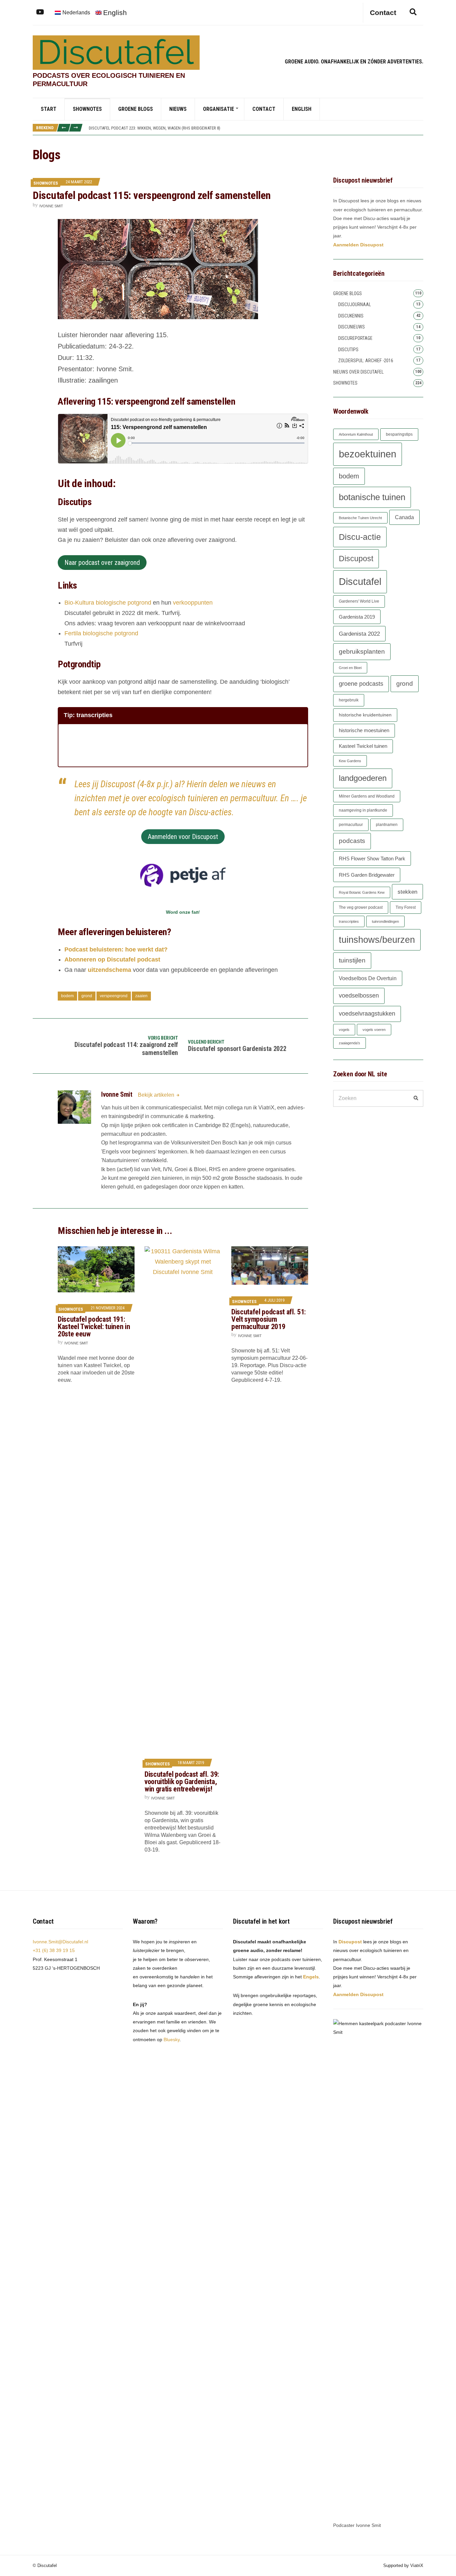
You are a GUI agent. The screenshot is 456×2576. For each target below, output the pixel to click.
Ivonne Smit (51, 206)
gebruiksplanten (362, 652)
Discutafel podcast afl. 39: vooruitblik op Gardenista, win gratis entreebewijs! (182, 1782)
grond (87, 996)
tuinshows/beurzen (377, 940)
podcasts (352, 841)
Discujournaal (355, 304)
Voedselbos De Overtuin (368, 978)
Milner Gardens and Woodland (367, 796)
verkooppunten (193, 603)
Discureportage (355, 338)
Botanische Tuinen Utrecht (360, 518)
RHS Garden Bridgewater (367, 875)
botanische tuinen (372, 497)
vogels (344, 1030)
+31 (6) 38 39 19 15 (54, 1950)
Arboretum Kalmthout (356, 434)
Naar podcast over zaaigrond (102, 563)
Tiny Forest (406, 907)
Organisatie (218, 109)
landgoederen (363, 778)
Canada (404, 517)
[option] (256, 128)
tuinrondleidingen (385, 921)
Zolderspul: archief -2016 (366, 361)
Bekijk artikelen (157, 1095)
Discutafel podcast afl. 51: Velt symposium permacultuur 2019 (269, 1319)
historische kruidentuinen (365, 715)
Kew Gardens (350, 761)
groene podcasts (361, 684)
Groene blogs (136, 109)
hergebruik (349, 700)
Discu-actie (360, 537)
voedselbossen (359, 996)
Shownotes (87, 109)
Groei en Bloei (350, 668)
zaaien (141, 996)
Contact (264, 109)
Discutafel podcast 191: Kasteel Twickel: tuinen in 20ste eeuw (94, 1327)
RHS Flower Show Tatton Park (372, 858)
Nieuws (178, 109)
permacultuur (351, 825)
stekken (407, 892)
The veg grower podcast (361, 907)
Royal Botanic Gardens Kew (362, 892)
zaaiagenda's (350, 1043)
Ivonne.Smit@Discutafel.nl (60, 1942)
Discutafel (360, 582)
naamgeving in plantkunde (363, 810)
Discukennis (351, 316)
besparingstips (399, 434)
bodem (67, 996)
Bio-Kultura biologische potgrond (108, 603)
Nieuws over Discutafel (358, 372)
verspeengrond (114, 996)
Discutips (348, 350)
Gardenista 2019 (357, 617)
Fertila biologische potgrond (101, 633)
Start (49, 109)
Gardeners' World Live (359, 601)
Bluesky (172, 2040)
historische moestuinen (364, 730)
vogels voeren (374, 1030)
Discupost (356, 559)
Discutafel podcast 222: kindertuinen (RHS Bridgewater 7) (146, 128)
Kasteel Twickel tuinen (363, 746)
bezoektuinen (368, 454)
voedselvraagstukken (367, 1014)
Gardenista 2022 (359, 634)
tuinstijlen (352, 960)
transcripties (349, 921)
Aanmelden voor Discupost (183, 837)
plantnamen (387, 825)
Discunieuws (352, 327)
